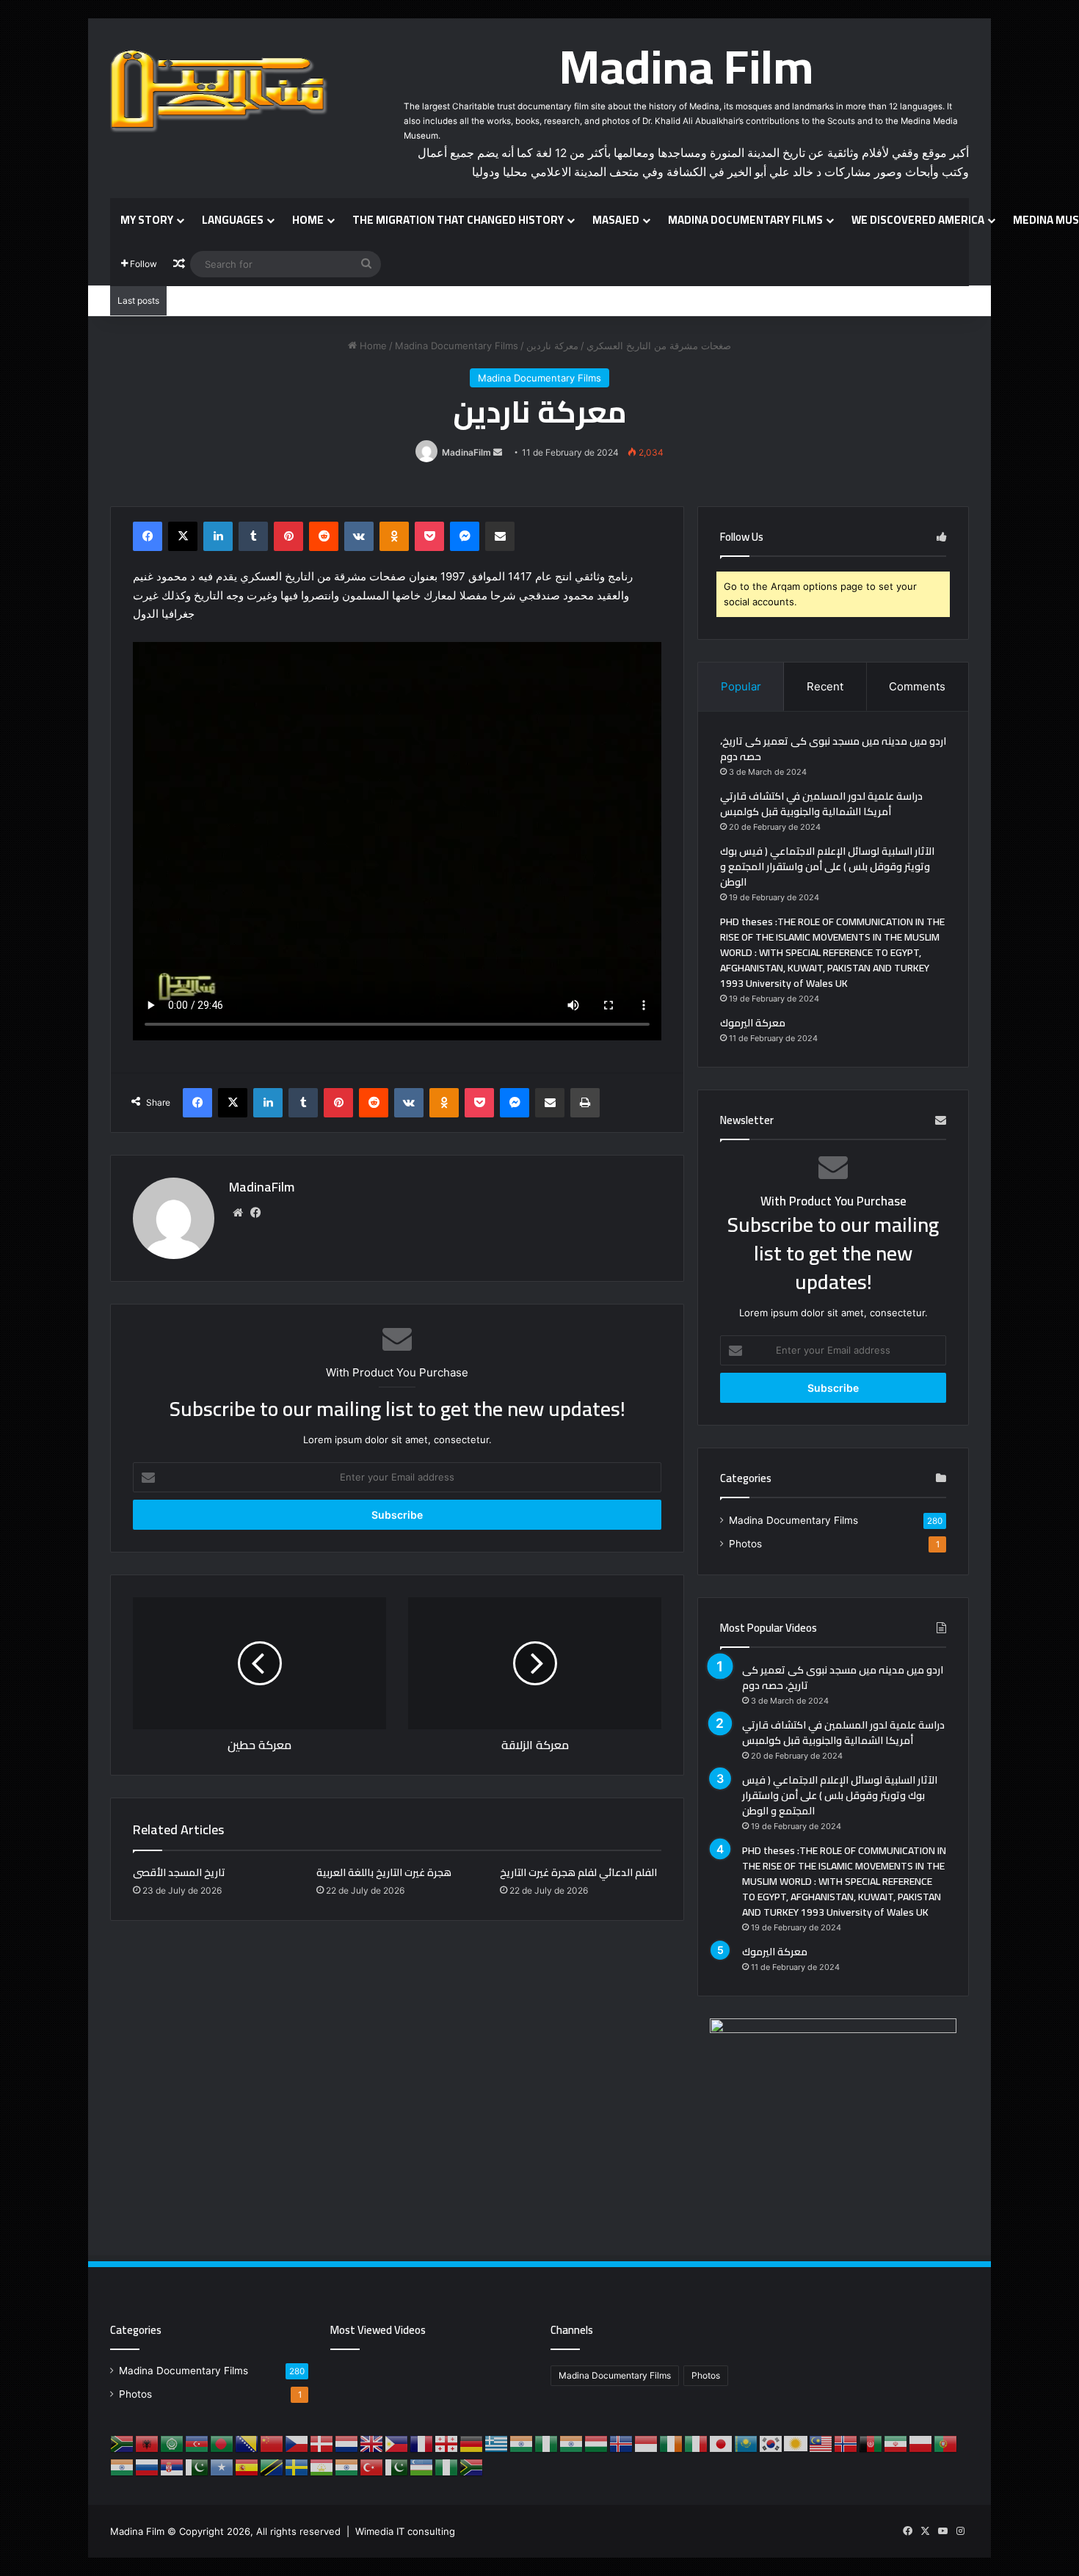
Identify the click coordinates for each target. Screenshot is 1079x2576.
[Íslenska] (622, 2442)
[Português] (946, 2442)
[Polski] (921, 2442)
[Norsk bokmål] (846, 2442)
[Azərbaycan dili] (197, 2442)
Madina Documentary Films (745, 220)
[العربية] (172, 2442)
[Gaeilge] (672, 2442)
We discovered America (918, 220)
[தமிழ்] (347, 2466)
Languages (233, 220)
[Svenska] (297, 2466)
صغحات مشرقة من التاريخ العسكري (659, 346)
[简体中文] (272, 2442)
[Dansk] (322, 2442)
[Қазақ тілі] (746, 2442)
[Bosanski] (247, 2442)
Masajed (616, 220)
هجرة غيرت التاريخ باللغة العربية (384, 1872)
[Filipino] (397, 2442)
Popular (741, 686)
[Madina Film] (220, 92)
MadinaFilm (466, 452)
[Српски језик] (172, 2466)
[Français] (422, 2442)
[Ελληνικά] (497, 2442)
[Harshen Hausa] (547, 2442)
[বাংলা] (222, 2442)
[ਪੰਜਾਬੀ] (123, 2466)
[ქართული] (447, 2442)
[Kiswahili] (272, 2466)
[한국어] (771, 2442)
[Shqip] (148, 2442)
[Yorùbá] (447, 2466)
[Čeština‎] (297, 2442)
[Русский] (148, 2466)
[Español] (247, 2466)
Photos (745, 1544)
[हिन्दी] (572, 2442)
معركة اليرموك (753, 1023)
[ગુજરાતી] (522, 2442)
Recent (825, 686)
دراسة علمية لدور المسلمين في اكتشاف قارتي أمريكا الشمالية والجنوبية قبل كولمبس (821, 804)
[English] (372, 2442)
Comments (917, 686)
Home (308, 220)
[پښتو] (871, 2442)
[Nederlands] (347, 2442)
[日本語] (722, 2442)
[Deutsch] (472, 2442)
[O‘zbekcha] (422, 2466)
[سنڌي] (197, 2466)
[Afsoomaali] (222, 2466)
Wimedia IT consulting (405, 2531)
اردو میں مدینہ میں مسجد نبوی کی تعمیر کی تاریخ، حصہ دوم (833, 749)
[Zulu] (472, 2466)
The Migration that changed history (458, 220)
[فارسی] (896, 2442)
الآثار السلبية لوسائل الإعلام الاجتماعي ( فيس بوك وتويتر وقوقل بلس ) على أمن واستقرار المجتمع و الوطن (827, 866)
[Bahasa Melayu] (821, 2442)
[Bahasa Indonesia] (647, 2442)
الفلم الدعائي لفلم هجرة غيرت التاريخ (578, 1872)
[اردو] (397, 2466)
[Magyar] (597, 2442)
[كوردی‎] (796, 2442)
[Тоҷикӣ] (322, 2466)
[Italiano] (697, 2442)
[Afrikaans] (123, 2442)
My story (147, 220)
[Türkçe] (372, 2466)
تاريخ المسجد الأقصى (179, 1872)
